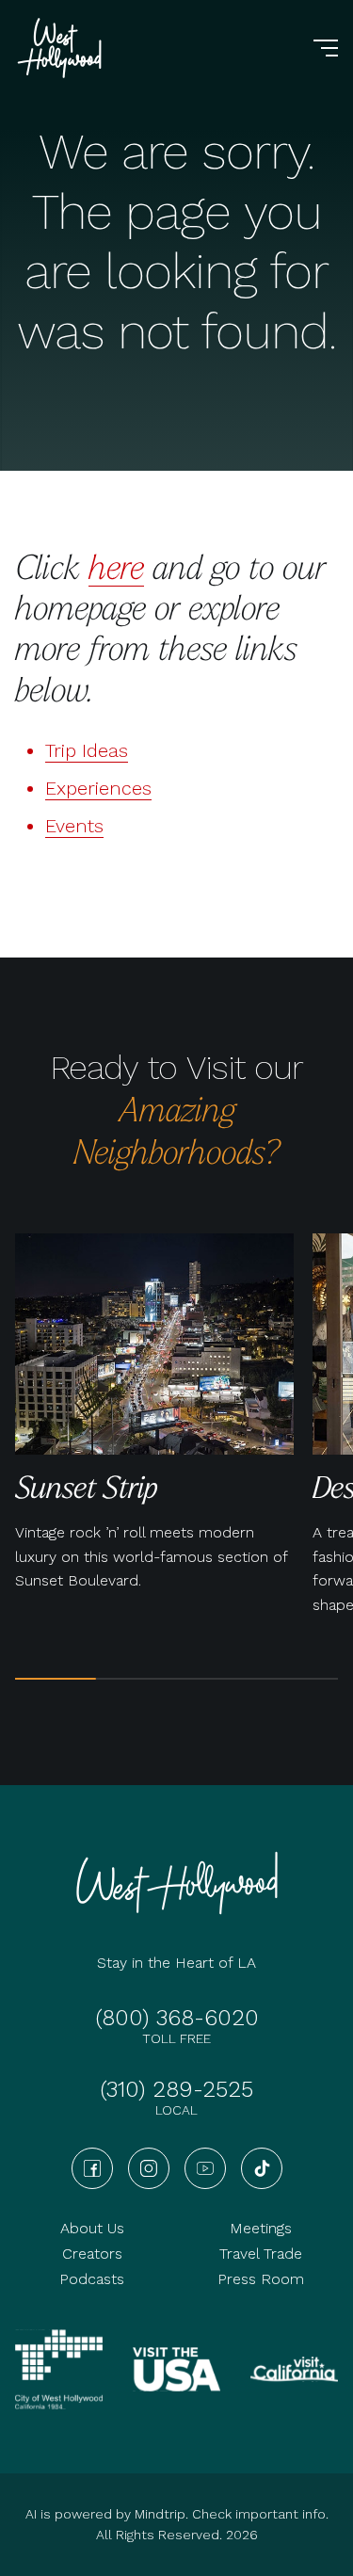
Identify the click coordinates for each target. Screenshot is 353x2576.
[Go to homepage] (62, 48)
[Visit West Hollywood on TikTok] (262, 2168)
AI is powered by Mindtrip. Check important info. (177, 2514)
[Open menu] (326, 48)
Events (74, 826)
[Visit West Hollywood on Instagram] (149, 2168)
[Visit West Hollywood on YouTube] (205, 2168)
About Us (92, 2228)
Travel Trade (261, 2254)
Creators (92, 2254)
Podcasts (92, 2279)
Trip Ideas (87, 750)
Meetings (261, 2228)
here (116, 566)
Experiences (98, 788)
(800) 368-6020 (177, 2018)
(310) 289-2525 (176, 2089)
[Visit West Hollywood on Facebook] (92, 2168)
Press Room (261, 2279)
